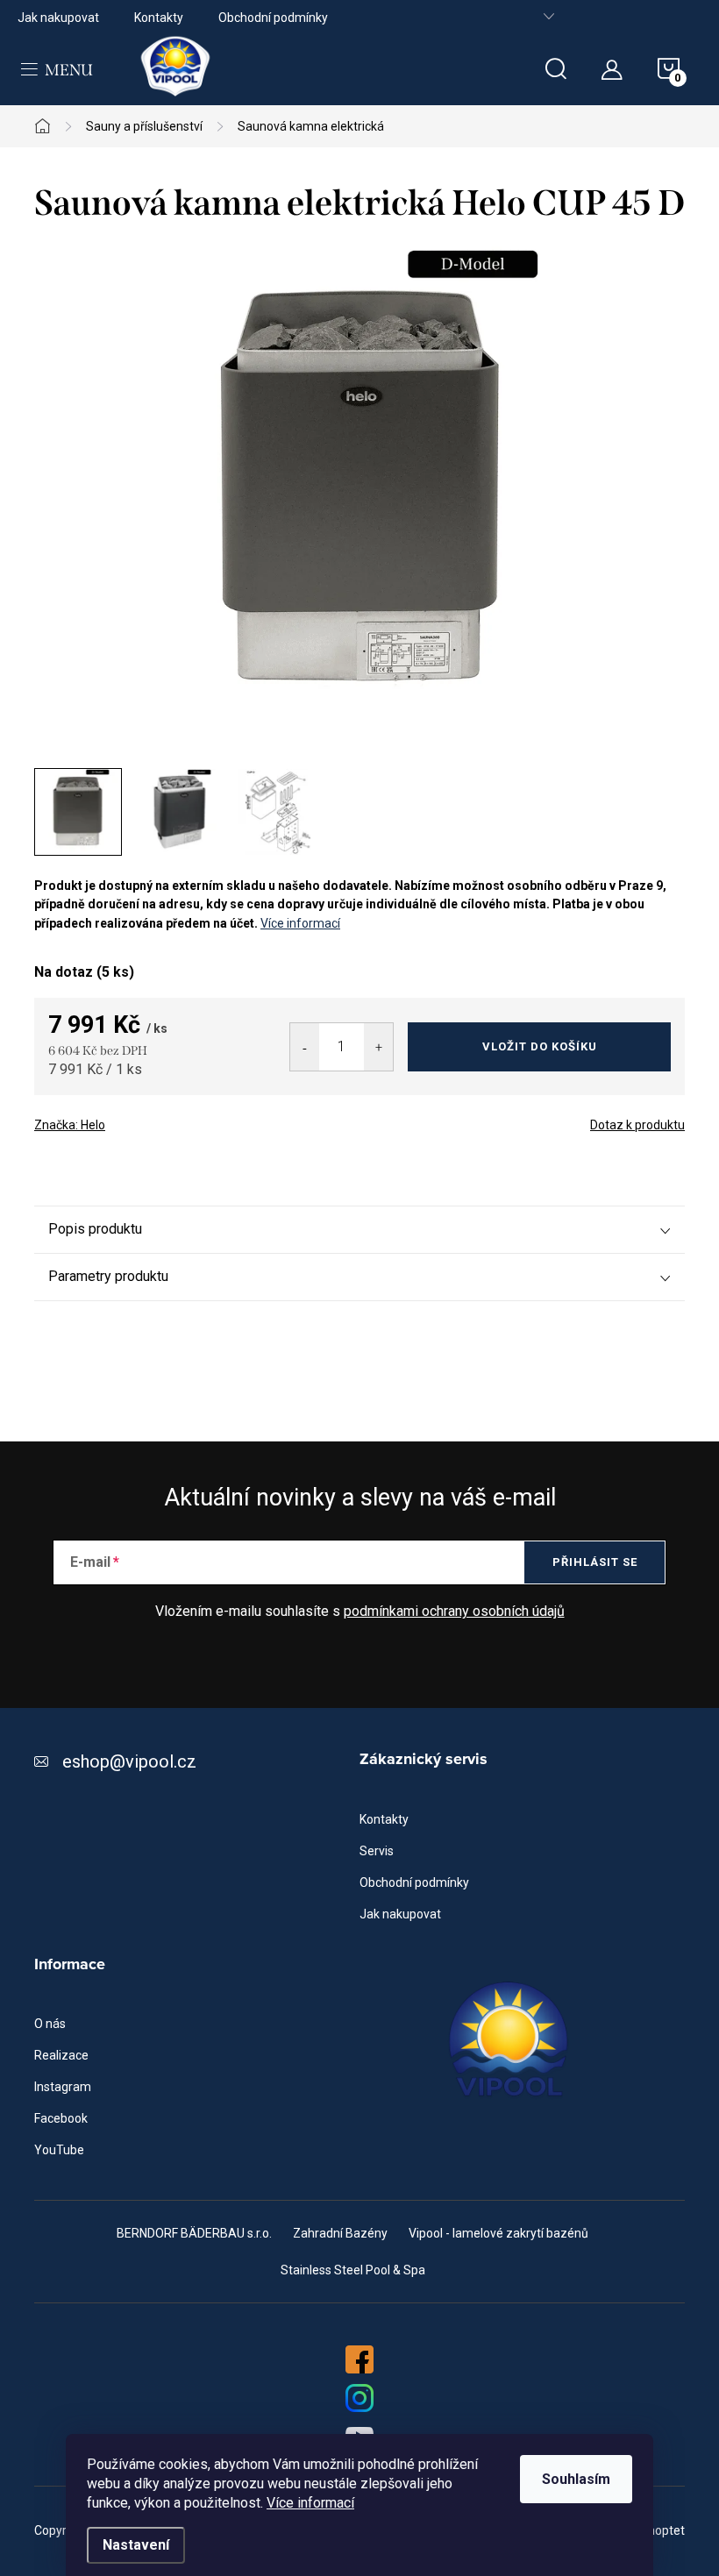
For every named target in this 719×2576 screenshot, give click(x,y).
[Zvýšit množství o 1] (378, 1047)
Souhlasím (576, 2479)
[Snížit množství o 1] (305, 1047)
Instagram (63, 2087)
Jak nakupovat (58, 18)
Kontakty (159, 18)
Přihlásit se (595, 1562)
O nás (50, 2024)
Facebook (61, 2118)
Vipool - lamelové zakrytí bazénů (498, 2233)
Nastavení (136, 2545)
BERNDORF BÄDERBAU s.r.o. (194, 2233)
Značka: (70, 1125)
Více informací (310, 2503)
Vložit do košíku (540, 1046)
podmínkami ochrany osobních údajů (454, 1611)
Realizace (61, 2055)
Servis (377, 1851)
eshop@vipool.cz (129, 1761)
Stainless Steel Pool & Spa (353, 2270)
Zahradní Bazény (340, 2233)
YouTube (59, 2150)
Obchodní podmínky (273, 18)
